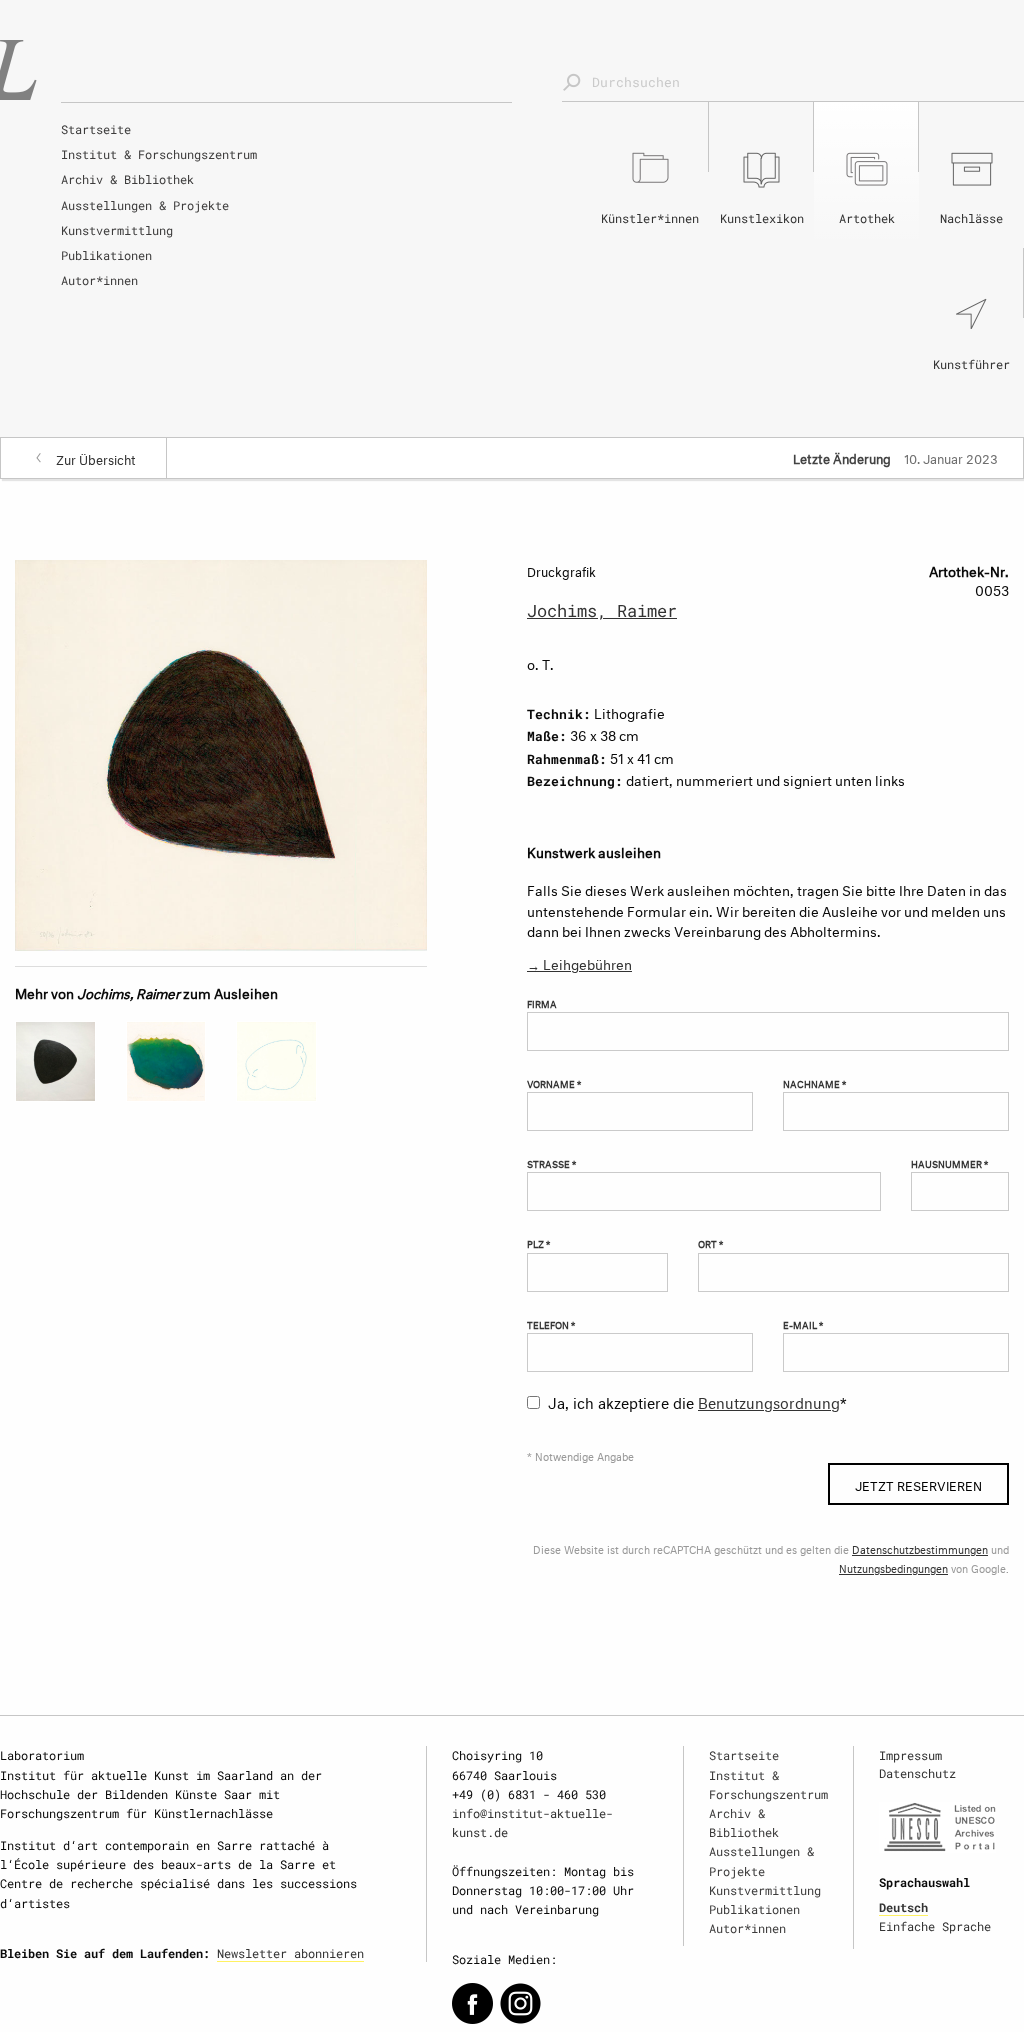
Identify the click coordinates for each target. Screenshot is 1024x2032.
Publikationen (106, 255)
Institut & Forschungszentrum (159, 154)
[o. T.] (221, 751)
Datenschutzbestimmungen (920, 1548)
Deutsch (903, 1907)
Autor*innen (99, 280)
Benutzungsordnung (769, 1400)
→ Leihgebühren (579, 962)
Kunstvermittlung (117, 230)
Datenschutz (917, 1773)
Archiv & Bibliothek (127, 179)
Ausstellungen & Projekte (145, 205)
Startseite (96, 129)
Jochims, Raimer (602, 610)
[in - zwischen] (166, 1061)
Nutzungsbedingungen (893, 1567)
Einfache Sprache (935, 1926)
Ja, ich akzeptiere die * (697, 1400)
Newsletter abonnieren (290, 1953)
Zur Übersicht (96, 458)
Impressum (910, 1755)
